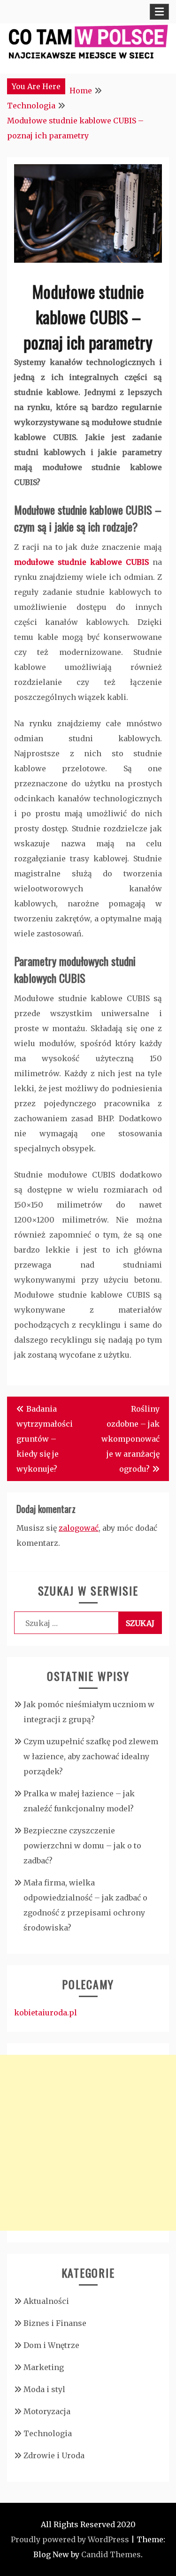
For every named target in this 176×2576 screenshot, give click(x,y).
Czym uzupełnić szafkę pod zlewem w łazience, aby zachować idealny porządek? (91, 1756)
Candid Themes (111, 2554)
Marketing (44, 2367)
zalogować (79, 1528)
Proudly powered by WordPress (70, 2539)
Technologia (48, 2433)
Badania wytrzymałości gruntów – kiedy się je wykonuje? (45, 1439)
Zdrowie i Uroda (54, 2455)
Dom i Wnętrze (51, 2345)
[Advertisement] (88, 2143)
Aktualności (46, 2301)
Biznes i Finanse (55, 2323)
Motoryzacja (47, 2411)
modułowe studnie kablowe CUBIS (81, 562)
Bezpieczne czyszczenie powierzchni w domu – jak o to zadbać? (82, 1846)
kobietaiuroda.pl (46, 2013)
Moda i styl (44, 2389)
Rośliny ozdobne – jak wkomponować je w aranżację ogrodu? (130, 1439)
